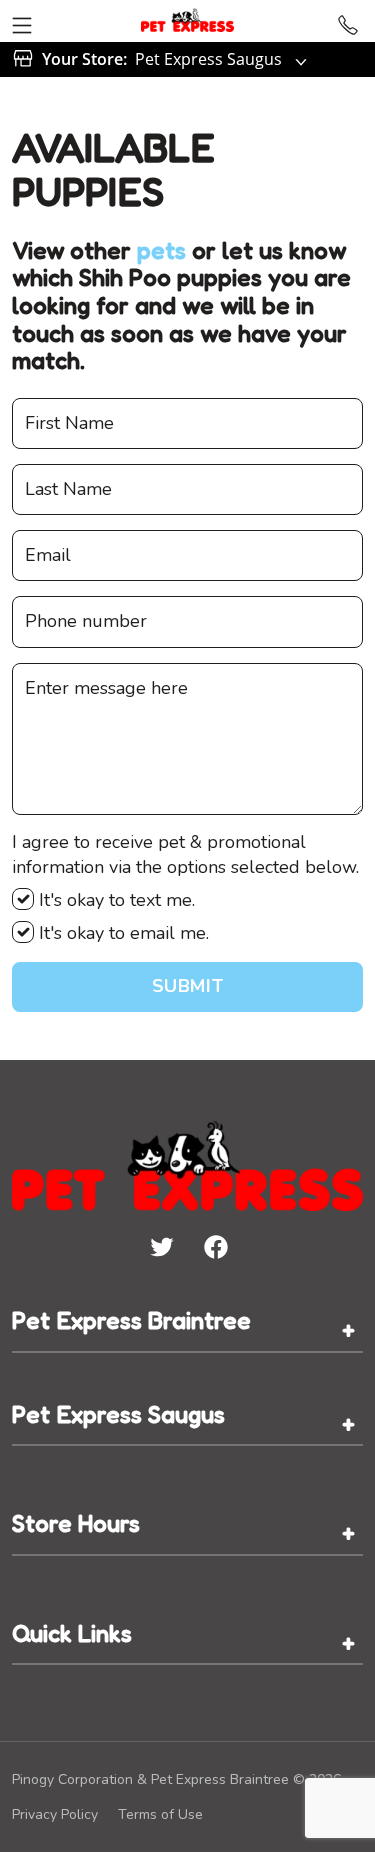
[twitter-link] (161, 1246)
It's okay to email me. (121, 933)
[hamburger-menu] (22, 21)
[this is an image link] (187, 1164)
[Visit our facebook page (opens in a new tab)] (215, 1246)
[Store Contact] (348, 21)
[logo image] (187, 21)
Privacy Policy (55, 1814)
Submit (187, 986)
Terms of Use (160, 1814)
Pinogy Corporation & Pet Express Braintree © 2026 (176, 1779)
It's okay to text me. (114, 900)
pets (161, 250)
